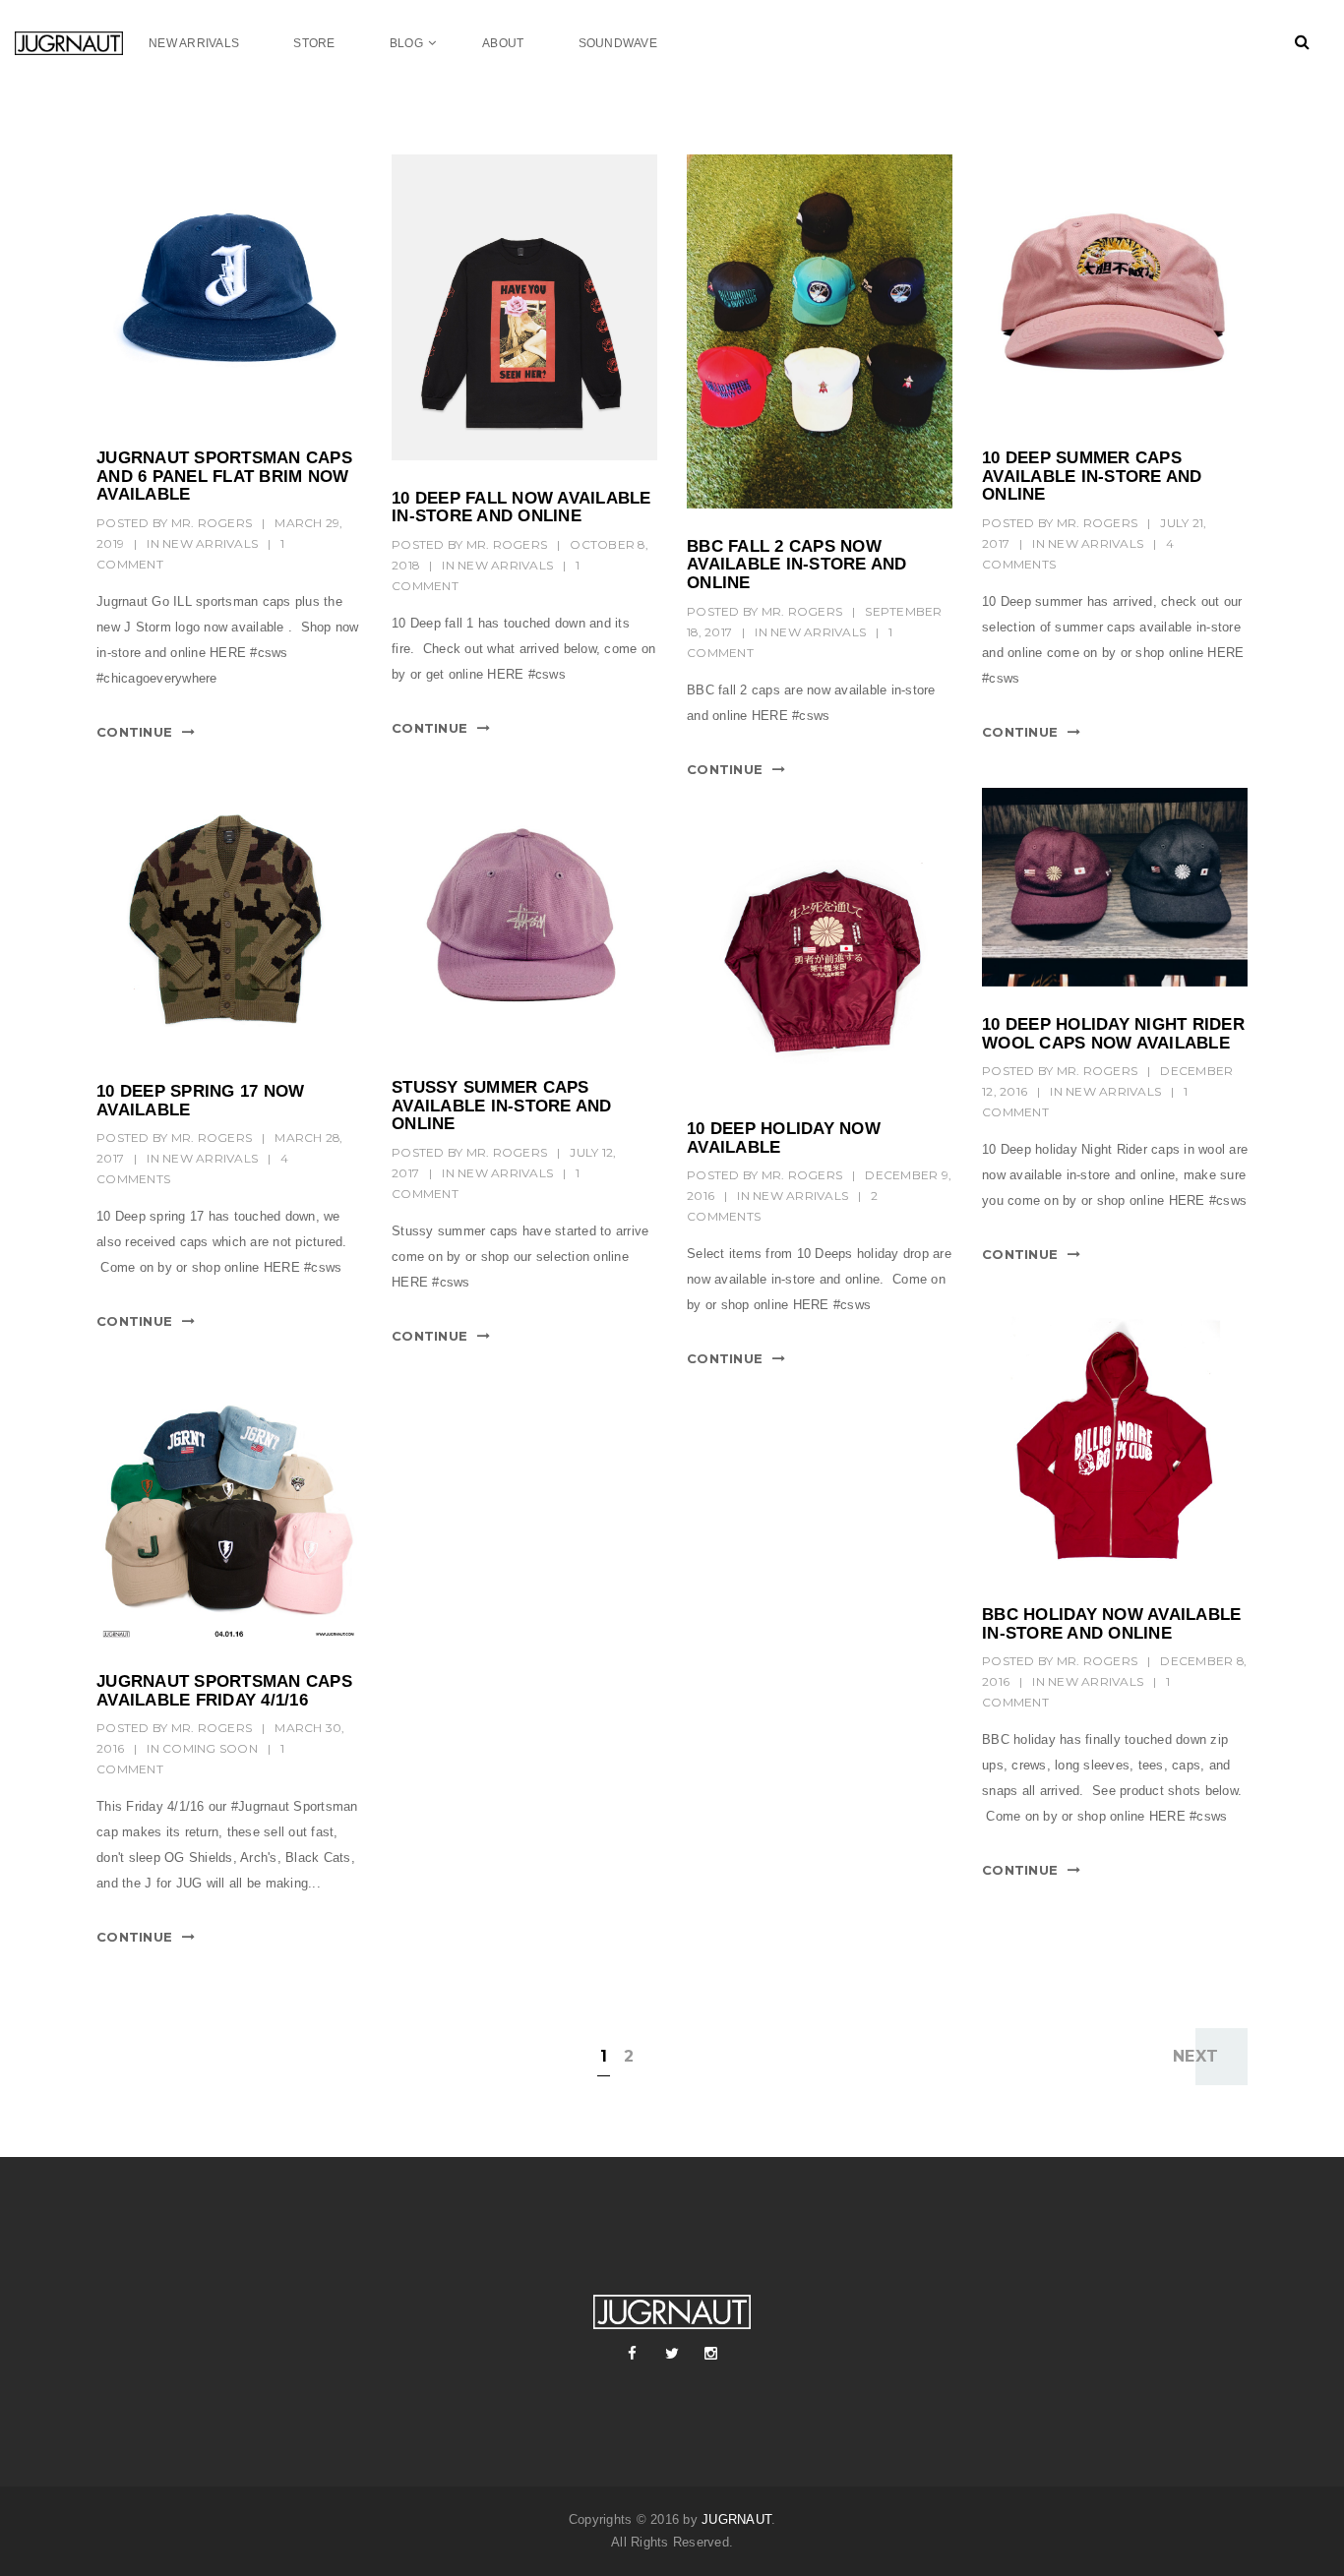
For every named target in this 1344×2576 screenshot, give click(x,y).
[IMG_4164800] (229, 1511)
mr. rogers (212, 523)
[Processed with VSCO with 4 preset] (820, 331)
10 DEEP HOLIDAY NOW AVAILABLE (784, 1138)
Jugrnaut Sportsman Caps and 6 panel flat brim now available (224, 476)
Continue (134, 732)
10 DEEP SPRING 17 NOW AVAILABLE (200, 1101)
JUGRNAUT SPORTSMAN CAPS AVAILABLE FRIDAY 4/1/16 (224, 1691)
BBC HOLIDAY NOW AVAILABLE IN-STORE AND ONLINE (1111, 1624)
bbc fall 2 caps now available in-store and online (797, 565)
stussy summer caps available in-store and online (502, 1106)
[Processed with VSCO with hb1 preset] (1115, 887)
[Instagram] (711, 2354)
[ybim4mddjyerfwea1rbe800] (1115, 1444)
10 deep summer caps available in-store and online (1092, 476)
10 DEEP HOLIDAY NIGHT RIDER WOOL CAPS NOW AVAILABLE (1113, 1034)
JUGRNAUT (736, 2519)
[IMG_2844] (229, 287)
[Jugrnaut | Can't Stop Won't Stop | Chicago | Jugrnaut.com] (82, 43)
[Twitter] (672, 2354)
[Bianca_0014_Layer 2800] (820, 958)
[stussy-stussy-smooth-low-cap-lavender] (524, 917)
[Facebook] (633, 2354)
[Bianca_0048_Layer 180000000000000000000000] (229, 921)
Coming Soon (210, 1748)
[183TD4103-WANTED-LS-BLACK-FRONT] (524, 307)
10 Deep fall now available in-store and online (521, 508)
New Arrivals (210, 543)
